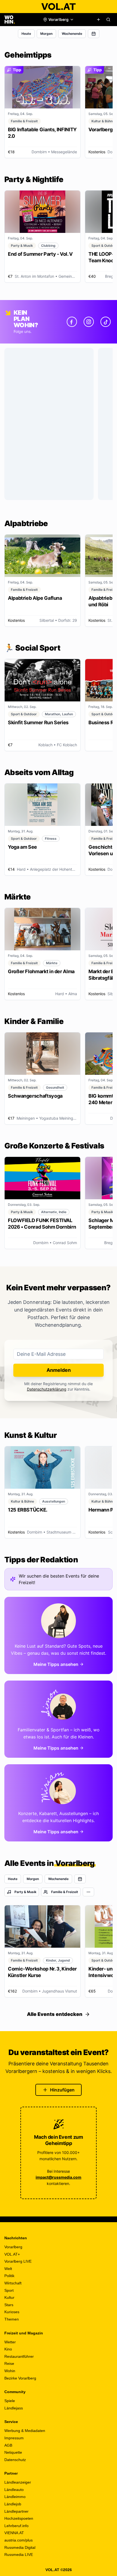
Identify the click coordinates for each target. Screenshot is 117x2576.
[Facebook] (72, 322)
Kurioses (12, 2312)
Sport (9, 2290)
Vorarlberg (13, 2247)
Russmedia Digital (20, 2547)
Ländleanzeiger (18, 2482)
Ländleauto (14, 2490)
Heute (26, 34)
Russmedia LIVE (19, 2555)
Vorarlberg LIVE (18, 2261)
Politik (9, 2276)
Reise (9, 2363)
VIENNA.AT (14, 2533)
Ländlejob (13, 2504)
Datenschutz (15, 2460)
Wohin (10, 2371)
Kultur (9, 2297)
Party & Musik (25, 1892)
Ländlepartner (16, 2511)
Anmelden (59, 1370)
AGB (8, 2445)
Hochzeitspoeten (19, 2518)
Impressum (14, 2438)
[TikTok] (106, 322)
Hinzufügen (62, 2090)
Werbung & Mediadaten (25, 2431)
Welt (8, 2269)
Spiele (10, 2401)
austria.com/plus (19, 2540)
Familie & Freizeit (65, 1892)
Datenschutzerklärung (47, 1389)
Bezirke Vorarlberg (20, 2378)
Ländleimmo (15, 2497)
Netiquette (13, 2452)
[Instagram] (89, 322)
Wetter (10, 2342)
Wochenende (72, 34)
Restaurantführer (19, 2356)
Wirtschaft (13, 2283)
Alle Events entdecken (55, 2014)
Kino (8, 2349)
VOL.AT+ (12, 2254)
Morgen (46, 34)
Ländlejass (14, 2408)
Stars (9, 2305)
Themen (12, 2319)
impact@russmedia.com (59, 2177)
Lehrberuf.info (16, 2526)
